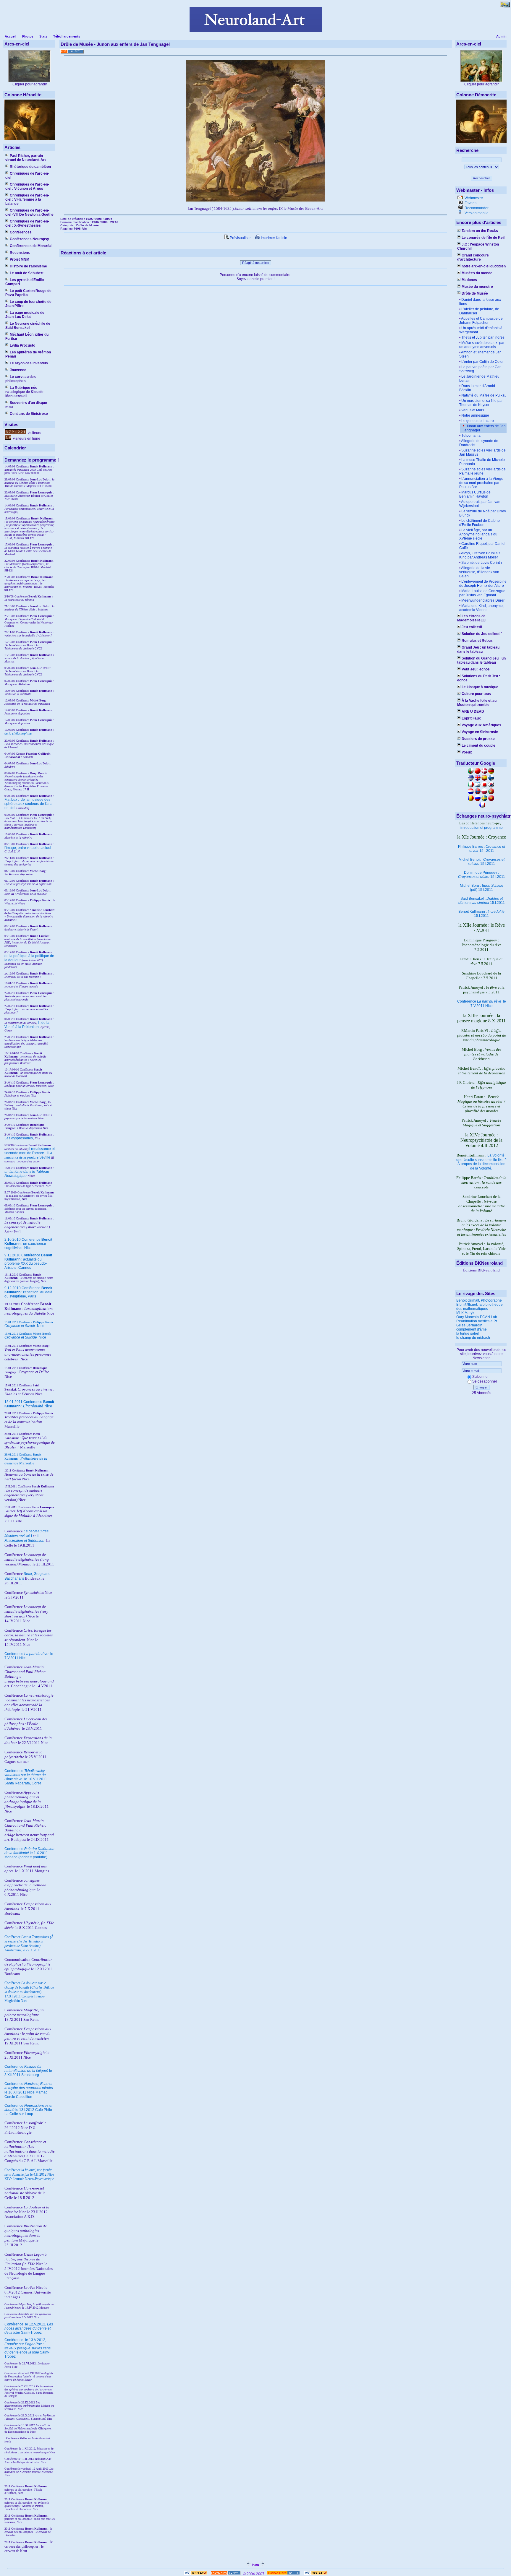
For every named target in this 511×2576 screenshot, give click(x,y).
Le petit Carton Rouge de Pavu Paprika (28, 293)
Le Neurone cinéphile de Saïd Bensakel (28, 326)
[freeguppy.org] (226, 2574)
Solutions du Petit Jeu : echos (479, 678)
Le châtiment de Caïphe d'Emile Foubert (480, 523)
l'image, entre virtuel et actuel (28, 848)
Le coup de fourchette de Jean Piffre (28, 304)
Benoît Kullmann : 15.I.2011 (481, 914)
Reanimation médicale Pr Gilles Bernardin (477, 1323)
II (48, 1153)
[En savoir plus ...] (284, 2574)
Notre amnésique (475, 415)
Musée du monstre (477, 287)
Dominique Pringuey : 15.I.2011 (482, 875)
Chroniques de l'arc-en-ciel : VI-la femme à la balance (27, 199)
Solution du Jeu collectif (482, 634)
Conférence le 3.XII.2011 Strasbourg (28, 2071)
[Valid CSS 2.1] (315, 2574)
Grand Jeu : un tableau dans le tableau (478, 649)
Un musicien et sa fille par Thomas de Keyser (481, 403)
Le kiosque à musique (480, 687)
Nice (24, 1326)
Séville (45, 1157)
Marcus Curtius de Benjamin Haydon (475, 494)
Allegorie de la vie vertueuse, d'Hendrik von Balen (479, 572)
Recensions (20, 253)
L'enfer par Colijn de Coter (482, 362)
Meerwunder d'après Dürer (483, 600)
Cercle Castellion (18, 2097)
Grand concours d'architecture (473, 257)
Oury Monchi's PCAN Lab (477, 1317)
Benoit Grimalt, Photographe (479, 1300)
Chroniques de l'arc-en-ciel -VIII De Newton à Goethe (29, 212)
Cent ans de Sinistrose (29, 414)
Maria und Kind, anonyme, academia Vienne (481, 608)
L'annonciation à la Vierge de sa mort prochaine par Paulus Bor (481, 483)
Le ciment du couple (478, 745)
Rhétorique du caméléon (30, 167)
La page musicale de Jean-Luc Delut (25, 315)
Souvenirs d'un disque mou (26, 405)
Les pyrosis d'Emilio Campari (25, 282)
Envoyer (482, 1387)
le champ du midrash (473, 1338)
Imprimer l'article (274, 238)
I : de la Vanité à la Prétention (27, 1025)
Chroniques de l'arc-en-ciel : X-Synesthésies (27, 223)
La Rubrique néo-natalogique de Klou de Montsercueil (24, 392)
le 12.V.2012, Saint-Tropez (29, 2328)
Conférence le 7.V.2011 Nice (482, 1004)
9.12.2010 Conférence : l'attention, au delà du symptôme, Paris (28, 1292)
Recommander (476, 208)
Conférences (21, 232)
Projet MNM (20, 259)
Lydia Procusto (22, 345)
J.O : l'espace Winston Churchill (478, 246)
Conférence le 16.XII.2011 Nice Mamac (29, 2088)
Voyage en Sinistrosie (480, 732)
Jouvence (18, 370)
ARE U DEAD (473, 712)
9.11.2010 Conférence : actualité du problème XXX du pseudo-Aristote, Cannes (28, 1261)
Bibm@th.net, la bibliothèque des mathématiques (480, 1307)
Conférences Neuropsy (29, 239)
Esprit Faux (471, 718)
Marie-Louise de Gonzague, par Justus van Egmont (483, 593)
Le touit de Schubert (27, 273)
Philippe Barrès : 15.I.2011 (482, 849)
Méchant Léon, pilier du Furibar (27, 337)
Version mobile (476, 213)
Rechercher (481, 178)
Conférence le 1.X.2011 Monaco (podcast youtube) (29, 1853)
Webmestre (473, 198)
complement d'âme (472, 1329)
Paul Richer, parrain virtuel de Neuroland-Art (26, 158)
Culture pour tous (476, 694)
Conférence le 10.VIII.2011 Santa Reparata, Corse (26, 1777)
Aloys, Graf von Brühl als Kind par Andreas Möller (480, 555)
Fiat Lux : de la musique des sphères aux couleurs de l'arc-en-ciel (29, 804)
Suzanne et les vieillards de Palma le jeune (482, 471)
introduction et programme (482, 828)
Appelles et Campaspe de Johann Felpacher (481, 321)
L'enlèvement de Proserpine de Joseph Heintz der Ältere (483, 584)
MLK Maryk (465, 1313)
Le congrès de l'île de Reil (483, 238)
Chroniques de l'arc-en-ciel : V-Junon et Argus (27, 186)
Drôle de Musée (475, 293)
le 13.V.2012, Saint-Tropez (28, 2348)
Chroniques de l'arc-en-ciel (27, 176)
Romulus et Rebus (477, 641)
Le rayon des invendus (29, 363)
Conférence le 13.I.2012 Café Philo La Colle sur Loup (28, 2110)
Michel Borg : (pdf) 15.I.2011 (482, 888)
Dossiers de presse (478, 739)
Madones (469, 280)
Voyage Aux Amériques (481, 725)
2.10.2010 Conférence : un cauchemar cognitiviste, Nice (28, 1244)
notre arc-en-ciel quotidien (484, 266)
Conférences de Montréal (31, 246)
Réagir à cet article (256, 263)
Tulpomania (471, 436)
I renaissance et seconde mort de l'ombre (30, 1151)
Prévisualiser (240, 238)
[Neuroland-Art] (256, 31)
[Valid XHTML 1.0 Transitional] (195, 2574)
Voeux (467, 752)
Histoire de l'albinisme (28, 266)
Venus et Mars (473, 410)
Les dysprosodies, (19, 1138)
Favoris (470, 203)
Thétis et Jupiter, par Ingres (483, 337)
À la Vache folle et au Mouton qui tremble (477, 703)
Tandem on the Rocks (480, 231)
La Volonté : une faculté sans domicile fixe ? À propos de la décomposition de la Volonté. (481, 1162)
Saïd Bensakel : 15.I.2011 (482, 901)
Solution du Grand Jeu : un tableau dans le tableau (481, 660)
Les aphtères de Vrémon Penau (28, 354)
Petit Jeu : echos (476, 669)
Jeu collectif (472, 627)
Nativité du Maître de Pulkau (484, 395)
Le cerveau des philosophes (21, 379)
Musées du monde (477, 273)
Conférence (14, 2324)
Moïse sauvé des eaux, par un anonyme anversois (482, 345)
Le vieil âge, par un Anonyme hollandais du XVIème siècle (478, 534)
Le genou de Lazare (478, 421)
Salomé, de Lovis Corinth (482, 563)
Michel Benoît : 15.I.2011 (482, 862)
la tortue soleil (468, 1334)
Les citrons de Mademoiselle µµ (471, 618)
